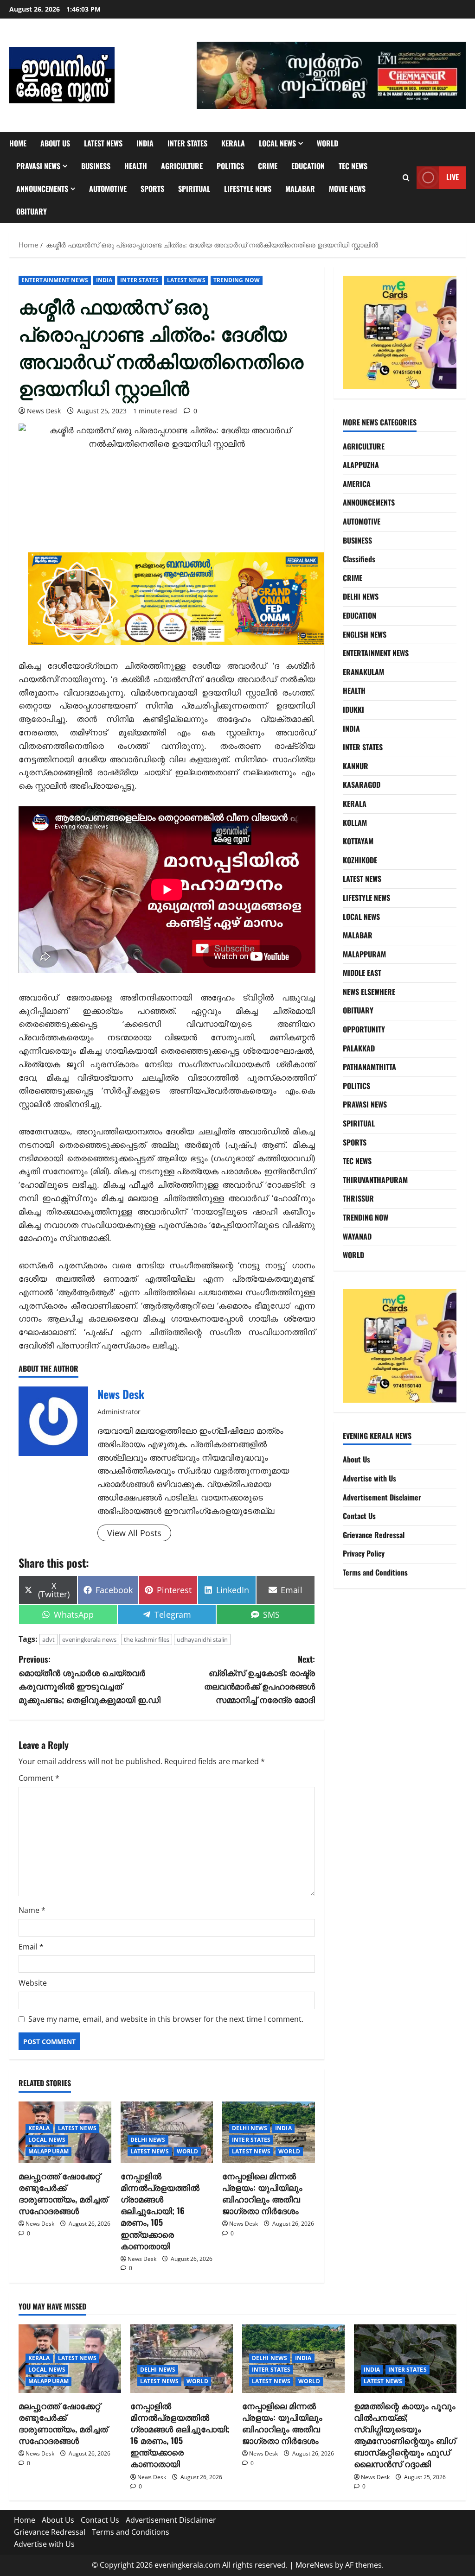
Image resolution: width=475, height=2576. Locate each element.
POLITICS (230, 166)
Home (18, 143)
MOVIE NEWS (347, 189)
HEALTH (136, 166)
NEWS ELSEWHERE (369, 992)
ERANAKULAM (363, 672)
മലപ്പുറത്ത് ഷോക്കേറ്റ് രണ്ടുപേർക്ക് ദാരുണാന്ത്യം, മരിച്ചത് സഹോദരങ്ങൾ (63, 2193)
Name (32, 1910)
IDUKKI (353, 709)
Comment (39, 1778)
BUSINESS (96, 166)
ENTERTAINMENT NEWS (55, 280)
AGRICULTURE (182, 166)
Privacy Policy (364, 1553)
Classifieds (359, 559)
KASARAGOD (362, 785)
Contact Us (359, 1516)
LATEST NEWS (103, 143)
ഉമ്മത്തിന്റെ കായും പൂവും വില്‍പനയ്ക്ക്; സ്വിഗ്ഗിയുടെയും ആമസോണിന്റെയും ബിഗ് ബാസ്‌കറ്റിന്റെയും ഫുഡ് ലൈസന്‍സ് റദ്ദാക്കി (405, 2435)
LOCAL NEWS (277, 143)
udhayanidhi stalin (202, 1639)
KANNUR (356, 766)
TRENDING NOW (237, 280)
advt (48, 1639)
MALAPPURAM (48, 2151)
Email (31, 1947)
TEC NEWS (353, 166)
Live (453, 177)
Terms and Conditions (375, 1572)
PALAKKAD (359, 1048)
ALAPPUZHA (361, 465)
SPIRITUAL (194, 189)
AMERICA (357, 484)
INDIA (145, 143)
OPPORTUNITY (364, 1029)
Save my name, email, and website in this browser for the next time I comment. (166, 2019)
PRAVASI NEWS (38, 166)
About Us (55, 143)
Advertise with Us (369, 1478)
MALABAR (300, 189)
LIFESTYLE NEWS (248, 189)
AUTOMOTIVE (108, 189)
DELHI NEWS (148, 2140)
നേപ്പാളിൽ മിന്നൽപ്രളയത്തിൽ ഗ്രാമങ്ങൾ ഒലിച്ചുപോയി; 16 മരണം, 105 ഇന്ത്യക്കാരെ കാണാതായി (160, 2211)
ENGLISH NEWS (365, 634)
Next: (259, 1679)
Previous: (90, 1679)
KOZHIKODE (360, 860)
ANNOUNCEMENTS (42, 189)
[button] (331, 75)
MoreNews (314, 2565)
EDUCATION (308, 166)
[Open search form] (406, 178)
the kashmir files (147, 1639)
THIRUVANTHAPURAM (375, 1180)
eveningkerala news (89, 1639)
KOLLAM (355, 823)
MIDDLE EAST (362, 973)
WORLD (327, 143)
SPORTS (152, 189)
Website (33, 1983)
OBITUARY (32, 211)
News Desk (44, 411)
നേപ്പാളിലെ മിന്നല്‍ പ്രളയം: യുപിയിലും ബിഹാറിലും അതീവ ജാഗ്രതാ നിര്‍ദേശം (262, 2193)
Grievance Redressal (374, 1535)
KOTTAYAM (358, 841)
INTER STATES (187, 143)
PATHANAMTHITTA (369, 1067)
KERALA (233, 143)
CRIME (268, 166)
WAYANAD (357, 1236)
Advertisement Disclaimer (382, 1497)
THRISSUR (358, 1198)
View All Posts (134, 1533)
